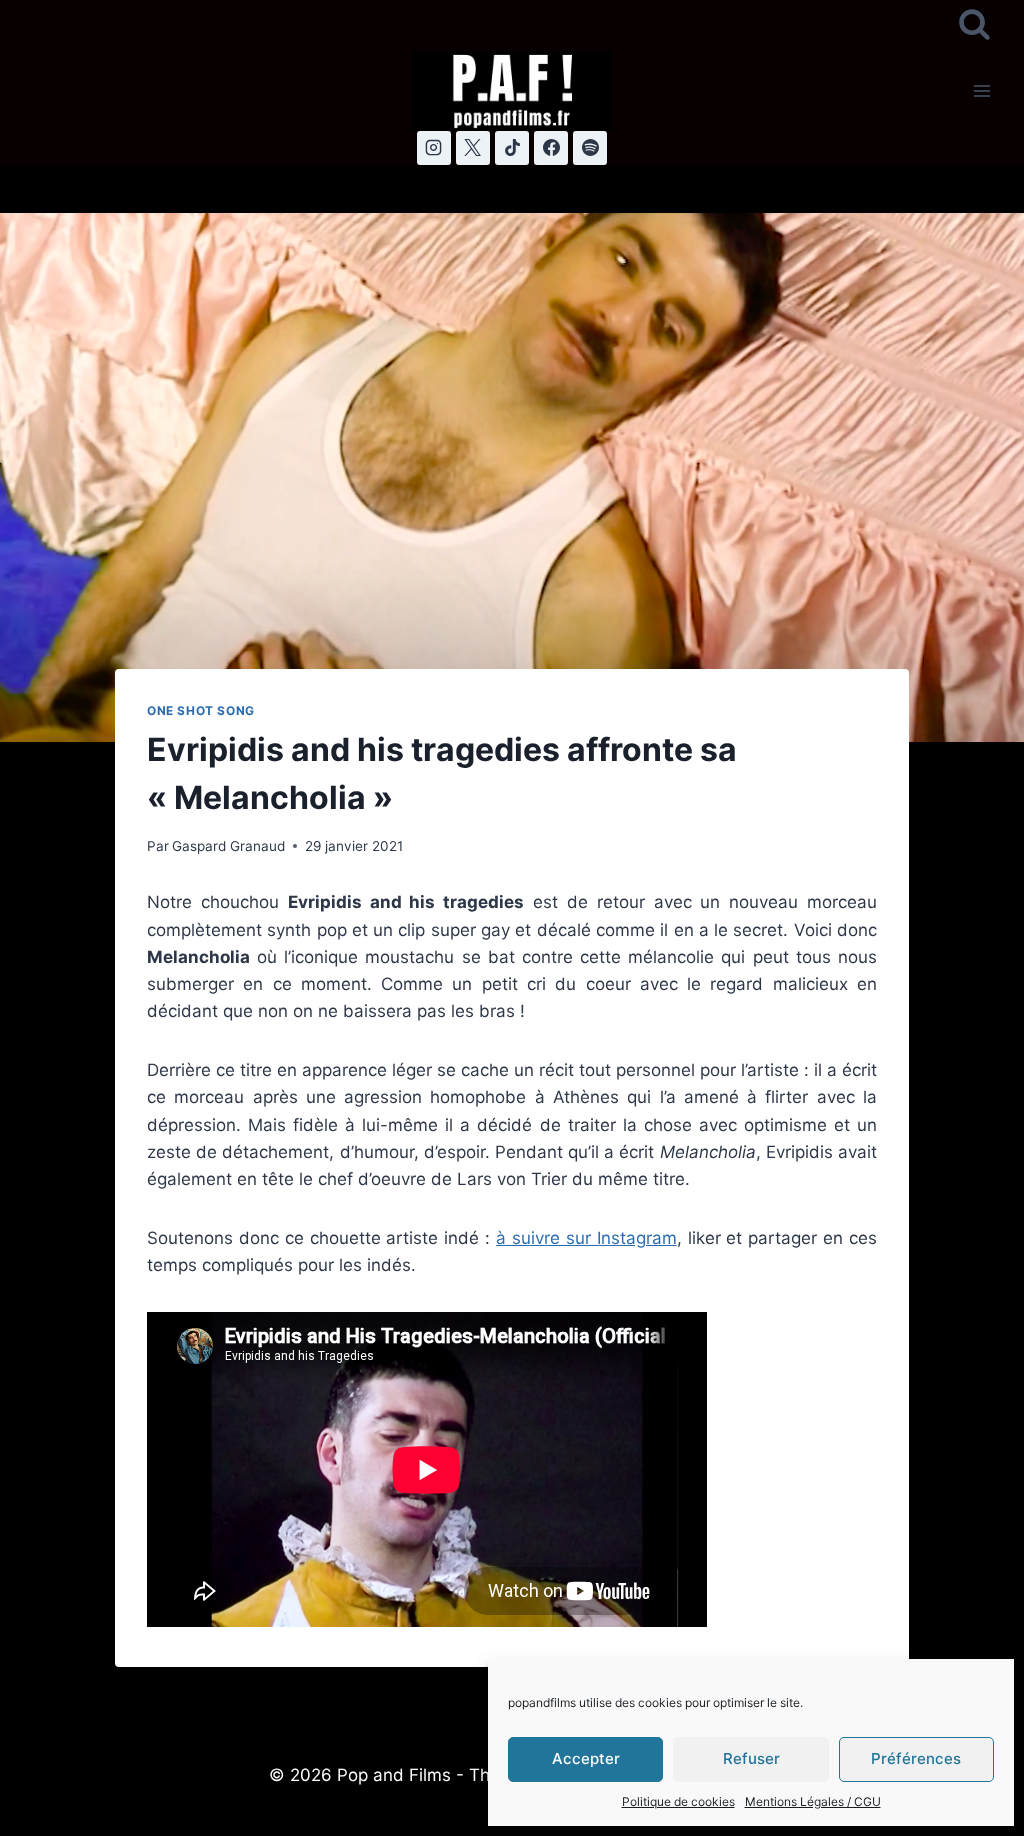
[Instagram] (434, 148)
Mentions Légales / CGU (813, 1801)
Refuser (751, 1758)
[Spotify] (590, 148)
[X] (473, 148)
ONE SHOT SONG (201, 710)
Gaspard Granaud (228, 846)
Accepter (586, 1758)
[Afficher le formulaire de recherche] (974, 25)
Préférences (916, 1758)
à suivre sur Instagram (586, 1238)
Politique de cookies (678, 1801)
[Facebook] (551, 148)
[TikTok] (512, 148)
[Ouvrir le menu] (981, 90)
